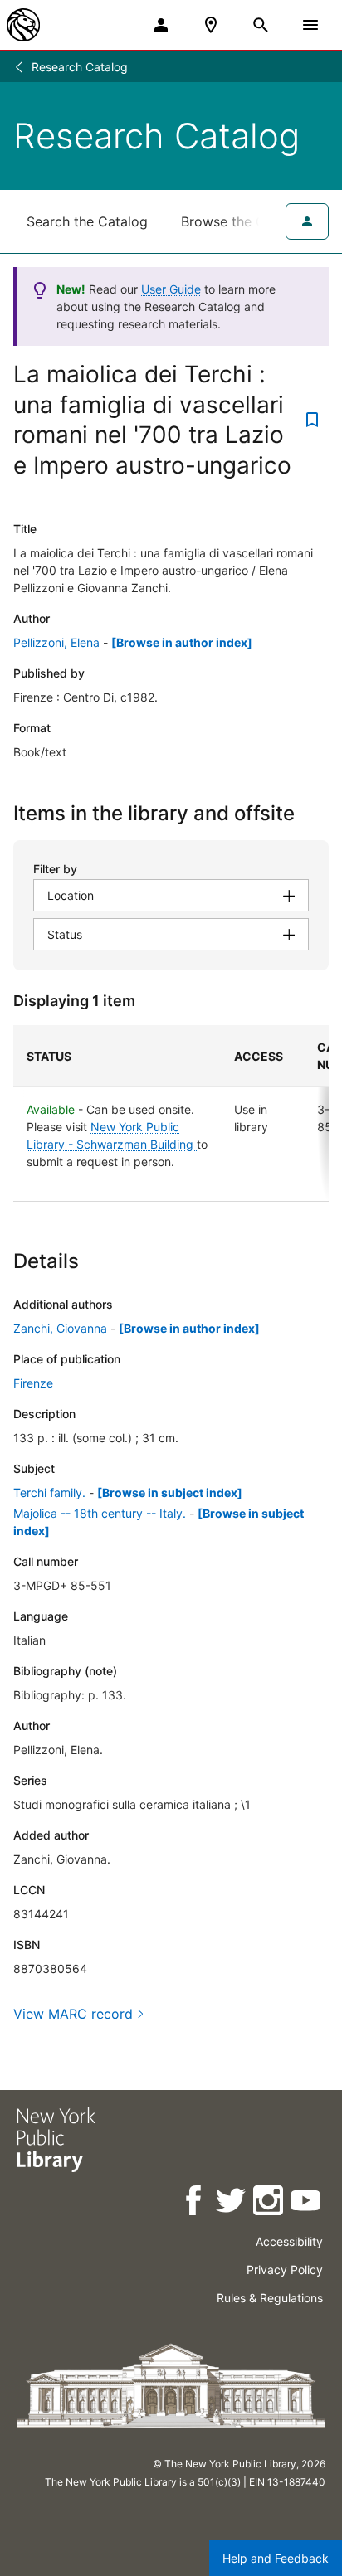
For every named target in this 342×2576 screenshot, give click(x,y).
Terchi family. (49, 1492)
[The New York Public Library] (23, 25)
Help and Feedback (276, 2558)
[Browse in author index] (182, 642)
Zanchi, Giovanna (60, 1328)
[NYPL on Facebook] (195, 2203)
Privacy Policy (285, 2270)
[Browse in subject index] (170, 1492)
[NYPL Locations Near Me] (211, 25)
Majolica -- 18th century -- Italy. (100, 1513)
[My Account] (161, 25)
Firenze (33, 1383)
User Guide (171, 289)
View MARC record (73, 2014)
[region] (171, 1113)
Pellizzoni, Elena (56, 642)
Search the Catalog (87, 221)
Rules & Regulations (270, 2298)
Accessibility (289, 2241)
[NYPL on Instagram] (269, 2203)
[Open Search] (261, 25)
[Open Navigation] (310, 25)
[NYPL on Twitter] (232, 2203)
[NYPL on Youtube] (307, 2203)
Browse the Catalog (243, 221)
